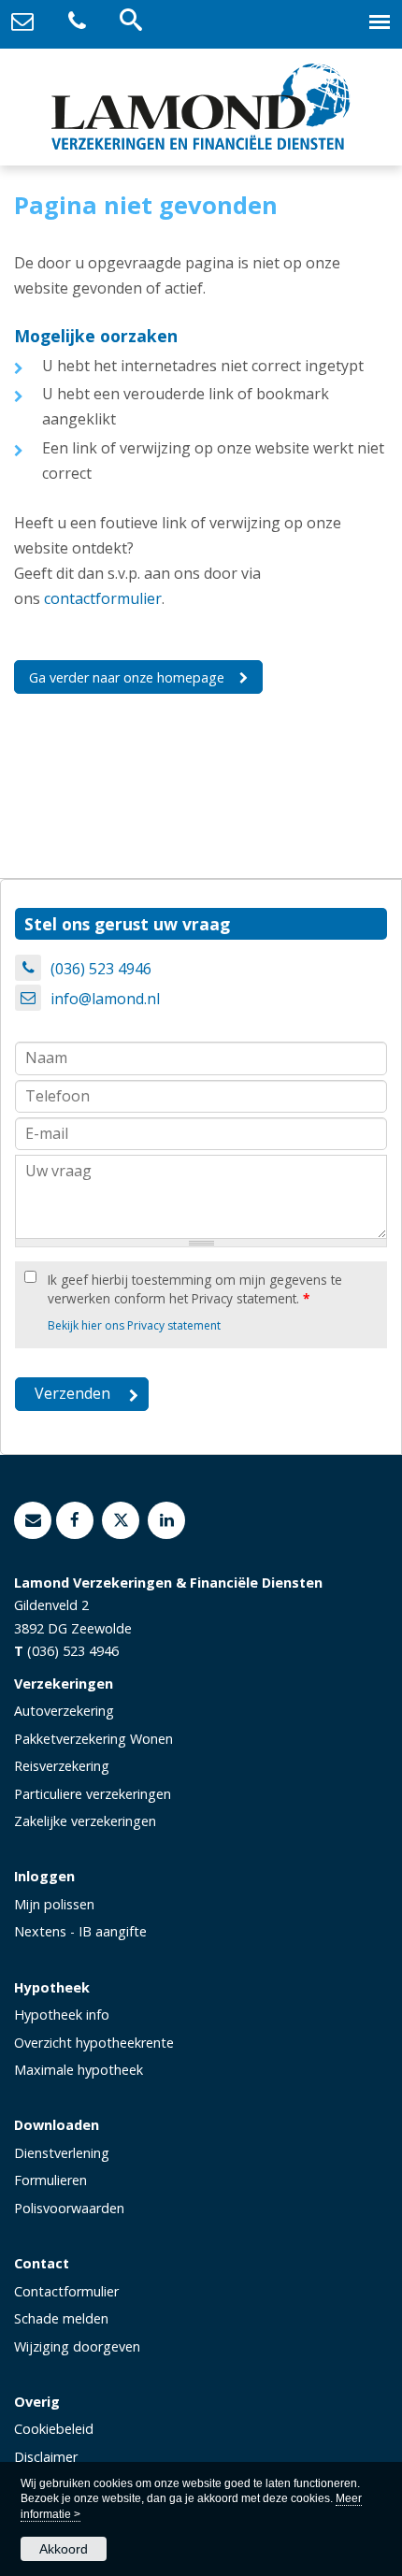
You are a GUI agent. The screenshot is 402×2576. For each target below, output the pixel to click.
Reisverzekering (62, 1766)
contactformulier (103, 598)
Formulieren (50, 2180)
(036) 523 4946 (101, 969)
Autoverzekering (64, 1711)
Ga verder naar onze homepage (127, 677)
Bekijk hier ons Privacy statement (134, 1325)
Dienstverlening (62, 2153)
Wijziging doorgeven (77, 2346)
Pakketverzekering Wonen (93, 1739)
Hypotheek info (62, 2015)
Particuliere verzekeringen (93, 1794)
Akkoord (64, 2549)
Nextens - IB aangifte (80, 1931)
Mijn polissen (54, 1904)
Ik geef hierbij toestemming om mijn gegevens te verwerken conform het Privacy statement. (195, 1289)
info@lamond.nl (105, 999)
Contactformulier (66, 2291)
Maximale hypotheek (79, 2070)
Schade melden (61, 2318)
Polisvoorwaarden (69, 2208)
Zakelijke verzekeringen (85, 1821)
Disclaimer (46, 2457)
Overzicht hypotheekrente (94, 2043)
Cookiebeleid (54, 2429)
